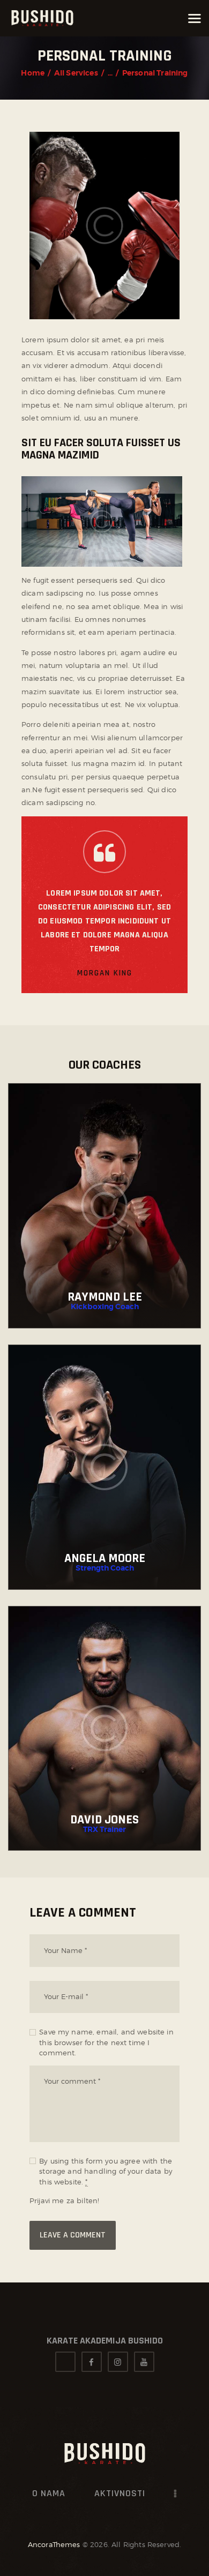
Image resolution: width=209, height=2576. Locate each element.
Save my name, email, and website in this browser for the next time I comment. (106, 2042)
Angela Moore (105, 1558)
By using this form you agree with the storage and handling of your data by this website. (106, 2171)
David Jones (104, 1820)
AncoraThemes (54, 2544)
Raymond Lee (105, 1297)
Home (33, 73)
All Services (76, 73)
